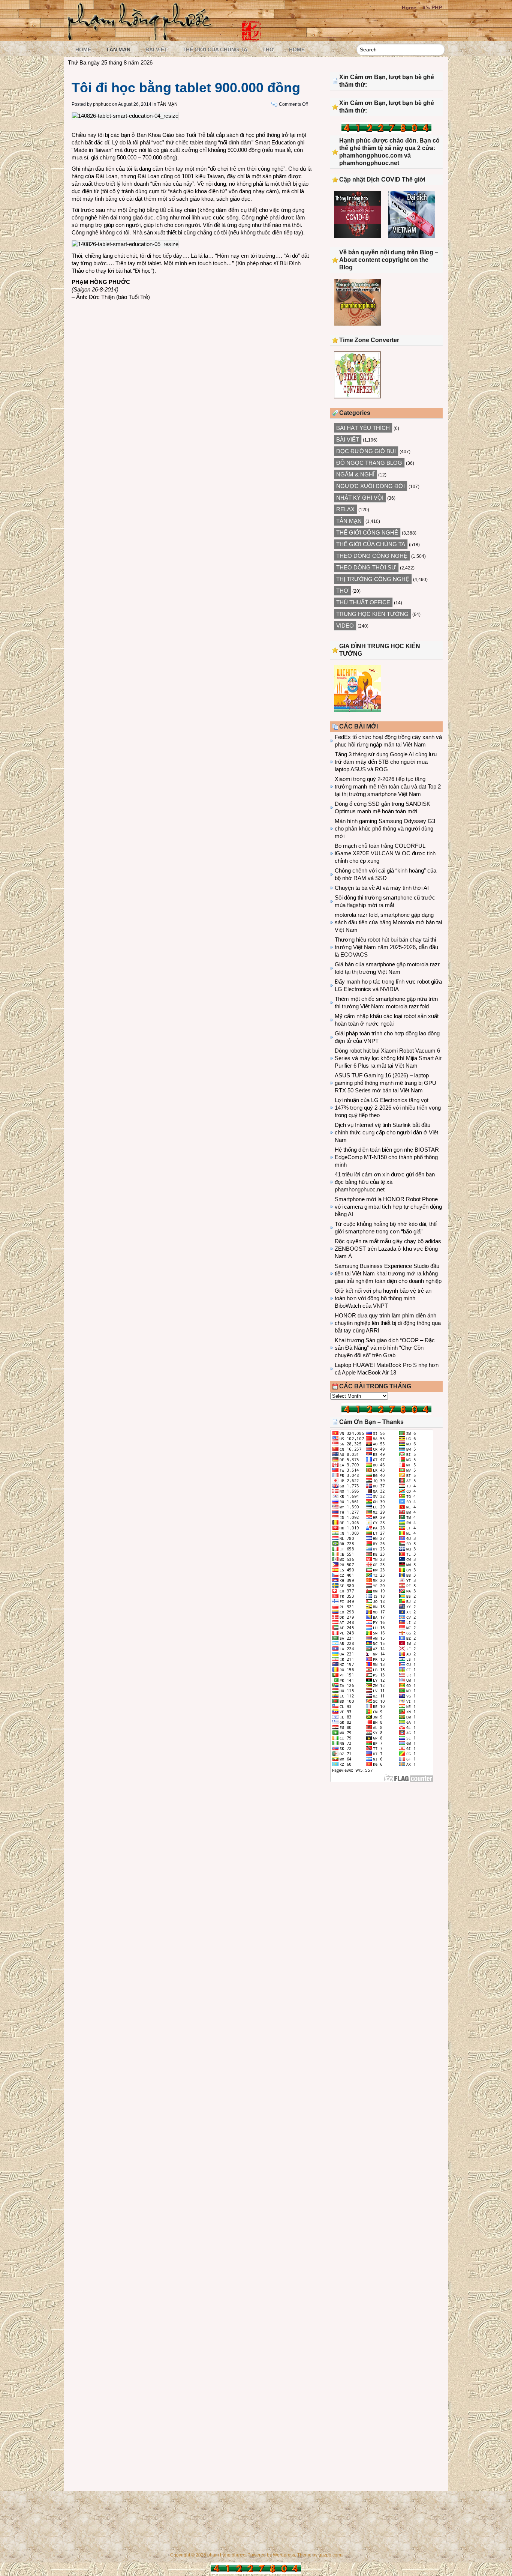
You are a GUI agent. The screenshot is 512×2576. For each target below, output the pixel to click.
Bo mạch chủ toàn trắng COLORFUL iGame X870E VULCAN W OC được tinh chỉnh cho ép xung (385, 853)
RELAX (345, 509)
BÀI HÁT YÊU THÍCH (363, 428)
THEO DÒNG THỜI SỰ (366, 567)
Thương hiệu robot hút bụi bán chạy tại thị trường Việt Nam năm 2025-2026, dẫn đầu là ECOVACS (386, 947)
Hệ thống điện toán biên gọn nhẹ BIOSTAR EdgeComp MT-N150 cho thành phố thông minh (387, 1157)
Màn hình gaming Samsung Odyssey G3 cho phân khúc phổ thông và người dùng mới (385, 828)
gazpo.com (330, 2555)
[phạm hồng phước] (142, 38)
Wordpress (284, 2555)
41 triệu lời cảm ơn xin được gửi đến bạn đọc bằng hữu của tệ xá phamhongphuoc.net (385, 1182)
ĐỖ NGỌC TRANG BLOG (369, 463)
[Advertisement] (386, 1850)
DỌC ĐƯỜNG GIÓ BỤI (366, 451)
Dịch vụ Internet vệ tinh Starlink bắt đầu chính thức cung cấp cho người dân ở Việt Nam (386, 1132)
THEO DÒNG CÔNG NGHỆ (372, 556)
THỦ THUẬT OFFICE (363, 602)
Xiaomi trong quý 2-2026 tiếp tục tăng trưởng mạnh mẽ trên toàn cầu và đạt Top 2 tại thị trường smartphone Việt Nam (388, 786)
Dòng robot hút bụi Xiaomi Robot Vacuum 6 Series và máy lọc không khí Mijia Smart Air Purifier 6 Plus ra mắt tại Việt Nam (388, 1058)
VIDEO (345, 626)
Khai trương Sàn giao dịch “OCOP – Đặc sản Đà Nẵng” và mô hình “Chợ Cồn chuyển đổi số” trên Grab (385, 1348)
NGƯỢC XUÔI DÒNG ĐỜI (371, 486)
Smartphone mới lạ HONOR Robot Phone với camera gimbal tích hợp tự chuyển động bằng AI (388, 1207)
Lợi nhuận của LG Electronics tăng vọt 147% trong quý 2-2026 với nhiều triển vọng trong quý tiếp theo (388, 1108)
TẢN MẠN (118, 50)
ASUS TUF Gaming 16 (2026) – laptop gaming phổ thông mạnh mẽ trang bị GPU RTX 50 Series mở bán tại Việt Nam (385, 1083)
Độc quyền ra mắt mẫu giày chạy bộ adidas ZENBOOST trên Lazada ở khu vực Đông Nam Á (388, 1249)
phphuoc (102, 104)
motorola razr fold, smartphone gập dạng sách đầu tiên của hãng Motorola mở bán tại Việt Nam (388, 922)
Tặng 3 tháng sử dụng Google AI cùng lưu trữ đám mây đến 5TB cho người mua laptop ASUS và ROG (386, 762)
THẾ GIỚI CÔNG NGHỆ (367, 532)
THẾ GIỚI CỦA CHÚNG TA (215, 50)
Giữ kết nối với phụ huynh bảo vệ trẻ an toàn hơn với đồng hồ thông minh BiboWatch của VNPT (383, 1298)
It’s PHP (432, 8)
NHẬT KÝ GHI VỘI (360, 498)
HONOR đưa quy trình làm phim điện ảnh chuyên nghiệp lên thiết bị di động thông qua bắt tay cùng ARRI (388, 1323)
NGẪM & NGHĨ (355, 474)
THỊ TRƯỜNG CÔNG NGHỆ (373, 579)
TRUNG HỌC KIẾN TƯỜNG (372, 614)
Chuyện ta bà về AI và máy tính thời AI (382, 888)
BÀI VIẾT (156, 50)
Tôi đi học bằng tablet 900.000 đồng (186, 88)
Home (409, 8)
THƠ (268, 50)
